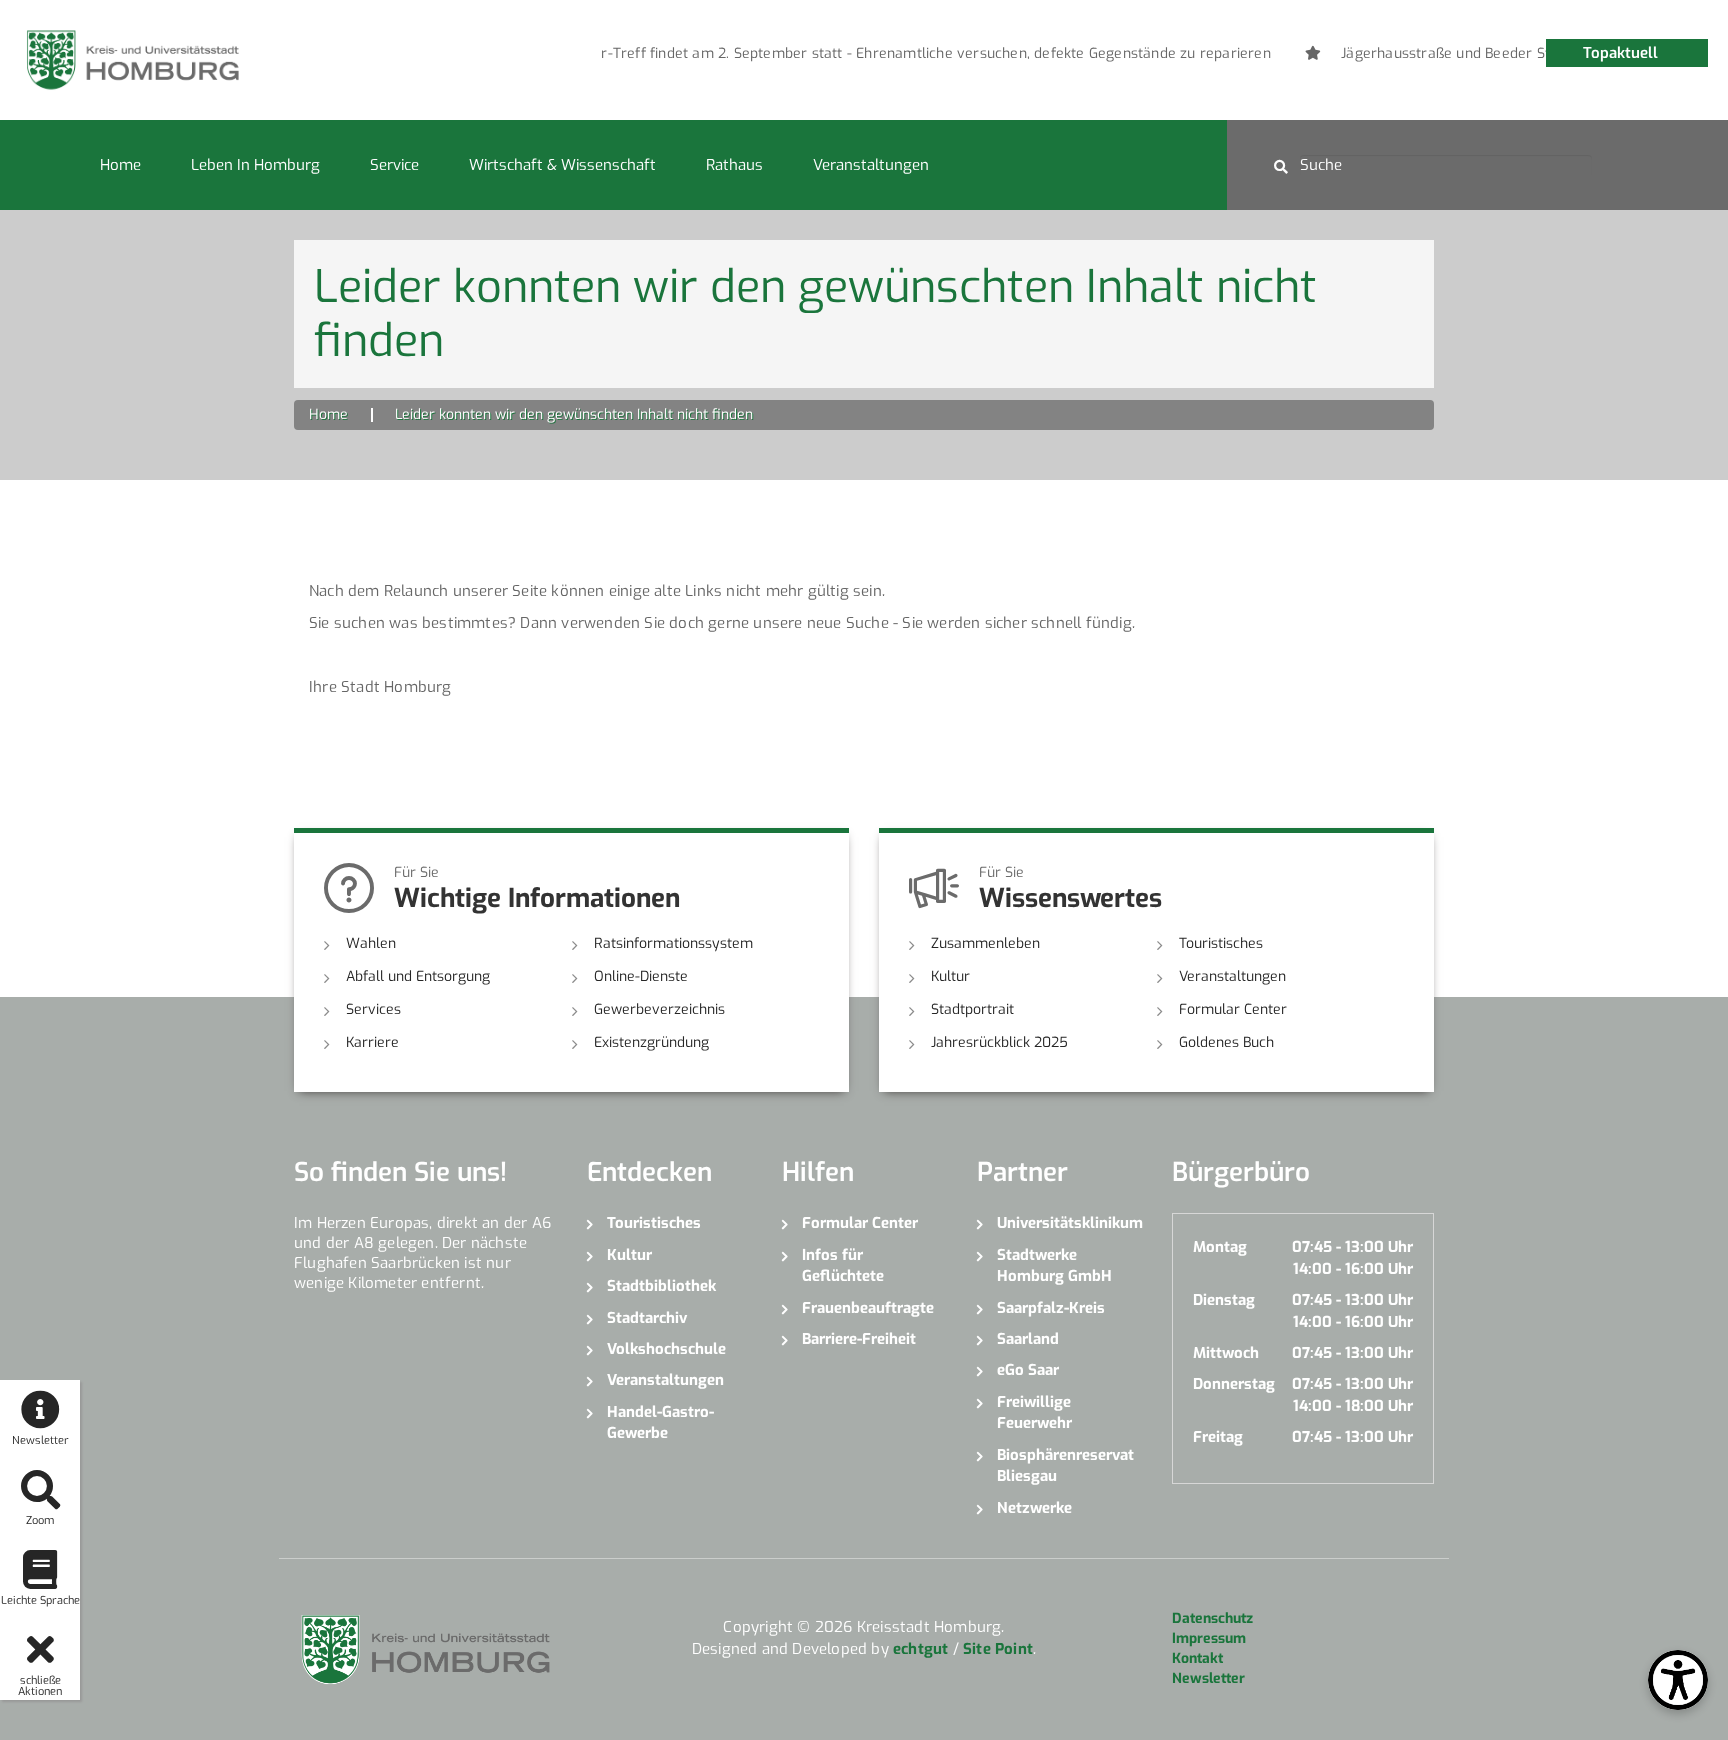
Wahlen (371, 943)
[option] (899, 54)
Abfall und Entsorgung (418, 976)
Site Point (998, 1649)
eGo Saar (1028, 1370)
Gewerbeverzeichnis (659, 1009)
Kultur (950, 976)
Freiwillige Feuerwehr (1034, 1412)
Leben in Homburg (255, 165)
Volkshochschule (666, 1349)
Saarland (1028, 1339)
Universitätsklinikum (1069, 1223)
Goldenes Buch (1226, 1042)
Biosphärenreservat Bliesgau (1065, 1465)
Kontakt (1197, 1658)
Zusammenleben (985, 943)
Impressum (1209, 1638)
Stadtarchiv (647, 1318)
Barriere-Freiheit (859, 1339)
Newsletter (1208, 1678)
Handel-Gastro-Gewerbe (660, 1422)
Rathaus (734, 165)
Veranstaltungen (871, 165)
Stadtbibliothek (661, 1286)
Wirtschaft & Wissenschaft (562, 165)
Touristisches (1221, 943)
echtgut (920, 1649)
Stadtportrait (972, 1009)
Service (394, 165)
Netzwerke (1034, 1508)
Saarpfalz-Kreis (1051, 1308)
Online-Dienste (641, 976)
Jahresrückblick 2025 (999, 1042)
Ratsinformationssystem (673, 943)
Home (120, 165)
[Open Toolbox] (1678, 1680)
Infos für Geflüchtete (843, 1265)
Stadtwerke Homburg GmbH (1054, 1265)
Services (373, 1009)
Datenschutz (1212, 1618)
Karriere (372, 1042)
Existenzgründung (651, 1042)
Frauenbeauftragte (868, 1308)
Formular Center (1233, 1009)
